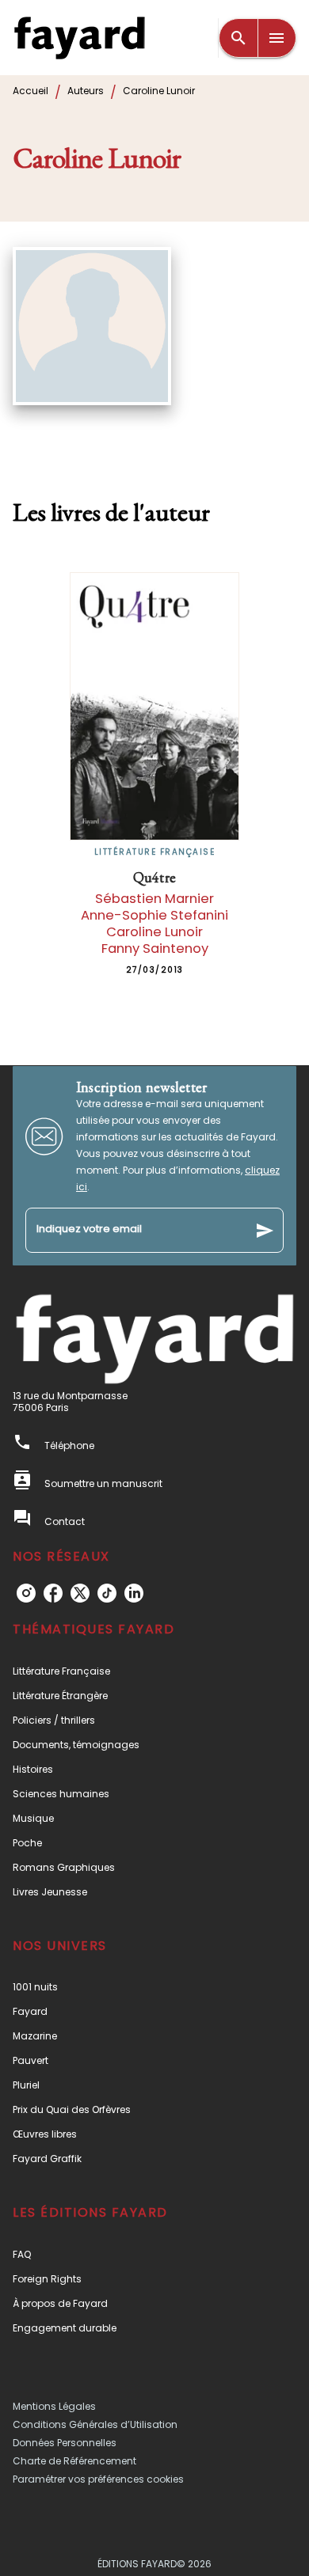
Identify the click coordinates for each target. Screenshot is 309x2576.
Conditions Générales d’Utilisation (95, 2424)
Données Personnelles (65, 2443)
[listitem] (26, 1593)
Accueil (31, 91)
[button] (154, 1671)
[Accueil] (79, 38)
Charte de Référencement (74, 2461)
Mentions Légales (54, 2406)
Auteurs (86, 91)
